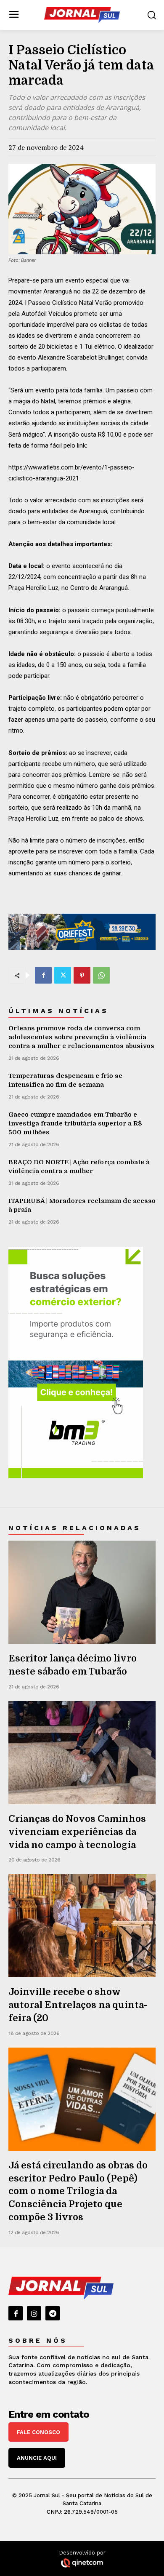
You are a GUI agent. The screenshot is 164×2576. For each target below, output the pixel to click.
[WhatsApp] (101, 975)
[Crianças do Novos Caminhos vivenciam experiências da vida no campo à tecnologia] (82, 1753)
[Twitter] (63, 975)
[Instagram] (34, 2313)
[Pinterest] (82, 975)
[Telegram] (53, 2313)
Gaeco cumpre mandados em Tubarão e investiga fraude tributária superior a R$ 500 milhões (75, 1123)
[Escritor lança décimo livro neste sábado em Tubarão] (82, 1592)
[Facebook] (43, 975)
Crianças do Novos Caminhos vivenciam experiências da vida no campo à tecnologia (77, 1832)
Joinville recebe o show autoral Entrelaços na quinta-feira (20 (78, 2005)
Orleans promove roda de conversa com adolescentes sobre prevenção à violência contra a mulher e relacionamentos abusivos (81, 1037)
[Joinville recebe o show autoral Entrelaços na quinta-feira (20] (82, 1926)
